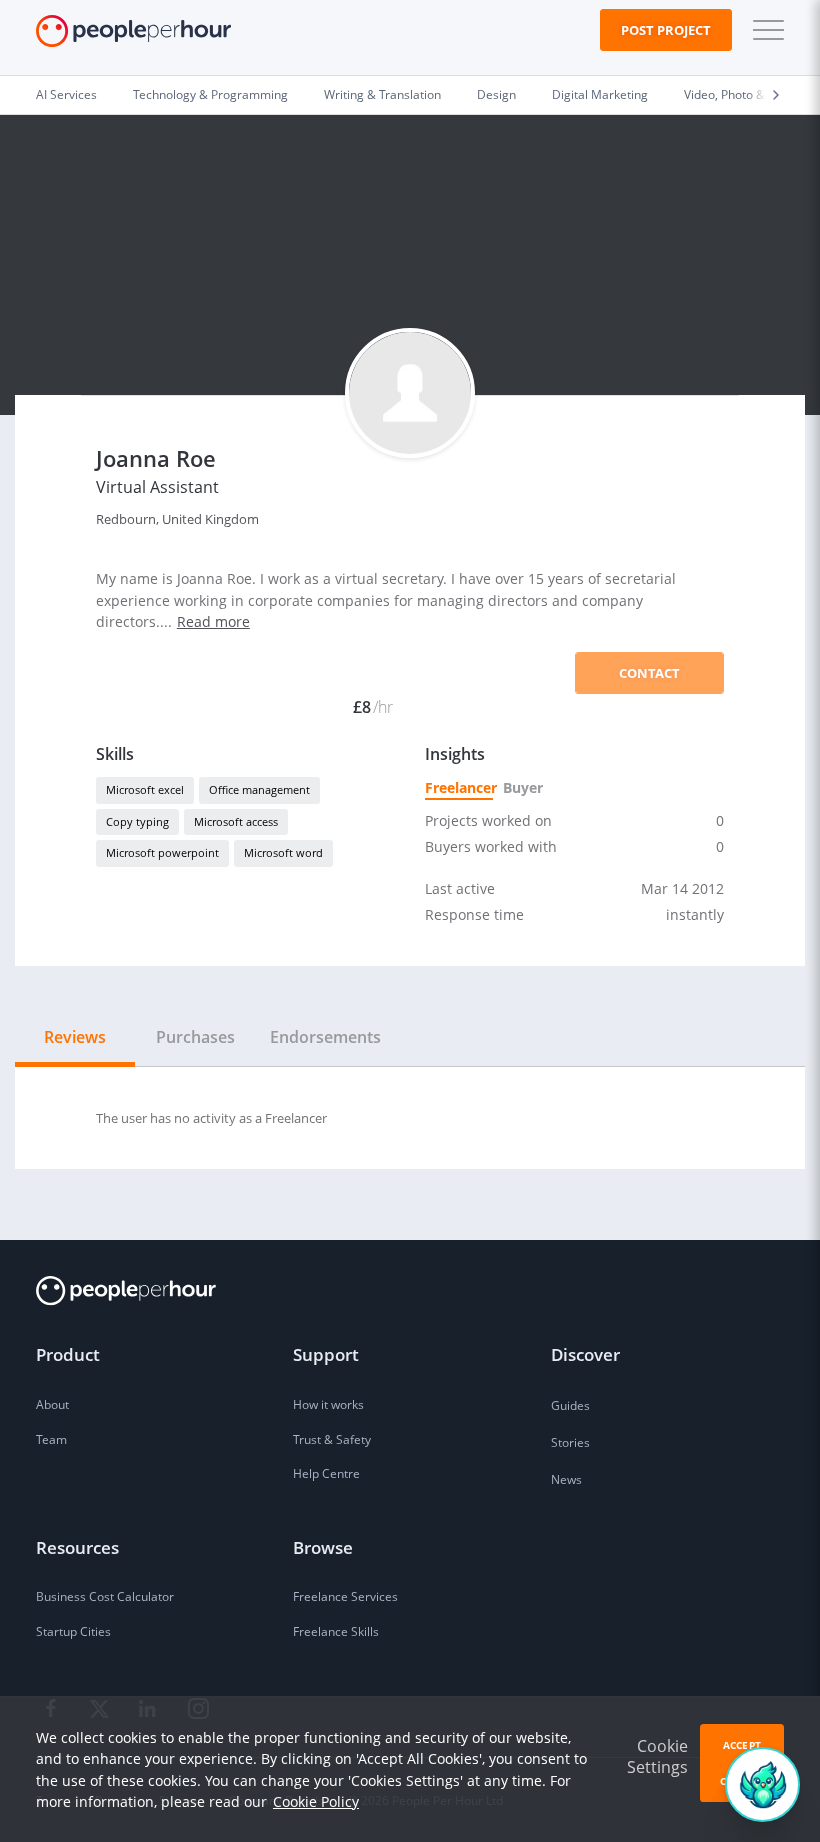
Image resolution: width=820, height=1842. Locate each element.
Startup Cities (73, 1631)
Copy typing (137, 821)
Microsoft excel (145, 789)
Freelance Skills (336, 1631)
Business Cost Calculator (105, 1596)
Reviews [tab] (75, 1037)
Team (51, 1439)
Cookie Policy (316, 1801)
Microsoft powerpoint (162, 852)
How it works (328, 1404)
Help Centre (326, 1473)
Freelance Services (345, 1596)
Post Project (666, 30)
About (52, 1404)
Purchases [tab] (195, 1037)
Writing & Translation (382, 94)
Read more (213, 621)
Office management (259, 789)
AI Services (66, 94)
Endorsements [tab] (325, 1037)
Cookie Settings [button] (657, 1756)
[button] (764, 30)
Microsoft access (236, 821)
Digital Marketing (600, 94)
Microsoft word (283, 852)
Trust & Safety (332, 1439)
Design (496, 94)
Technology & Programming (210, 94)
